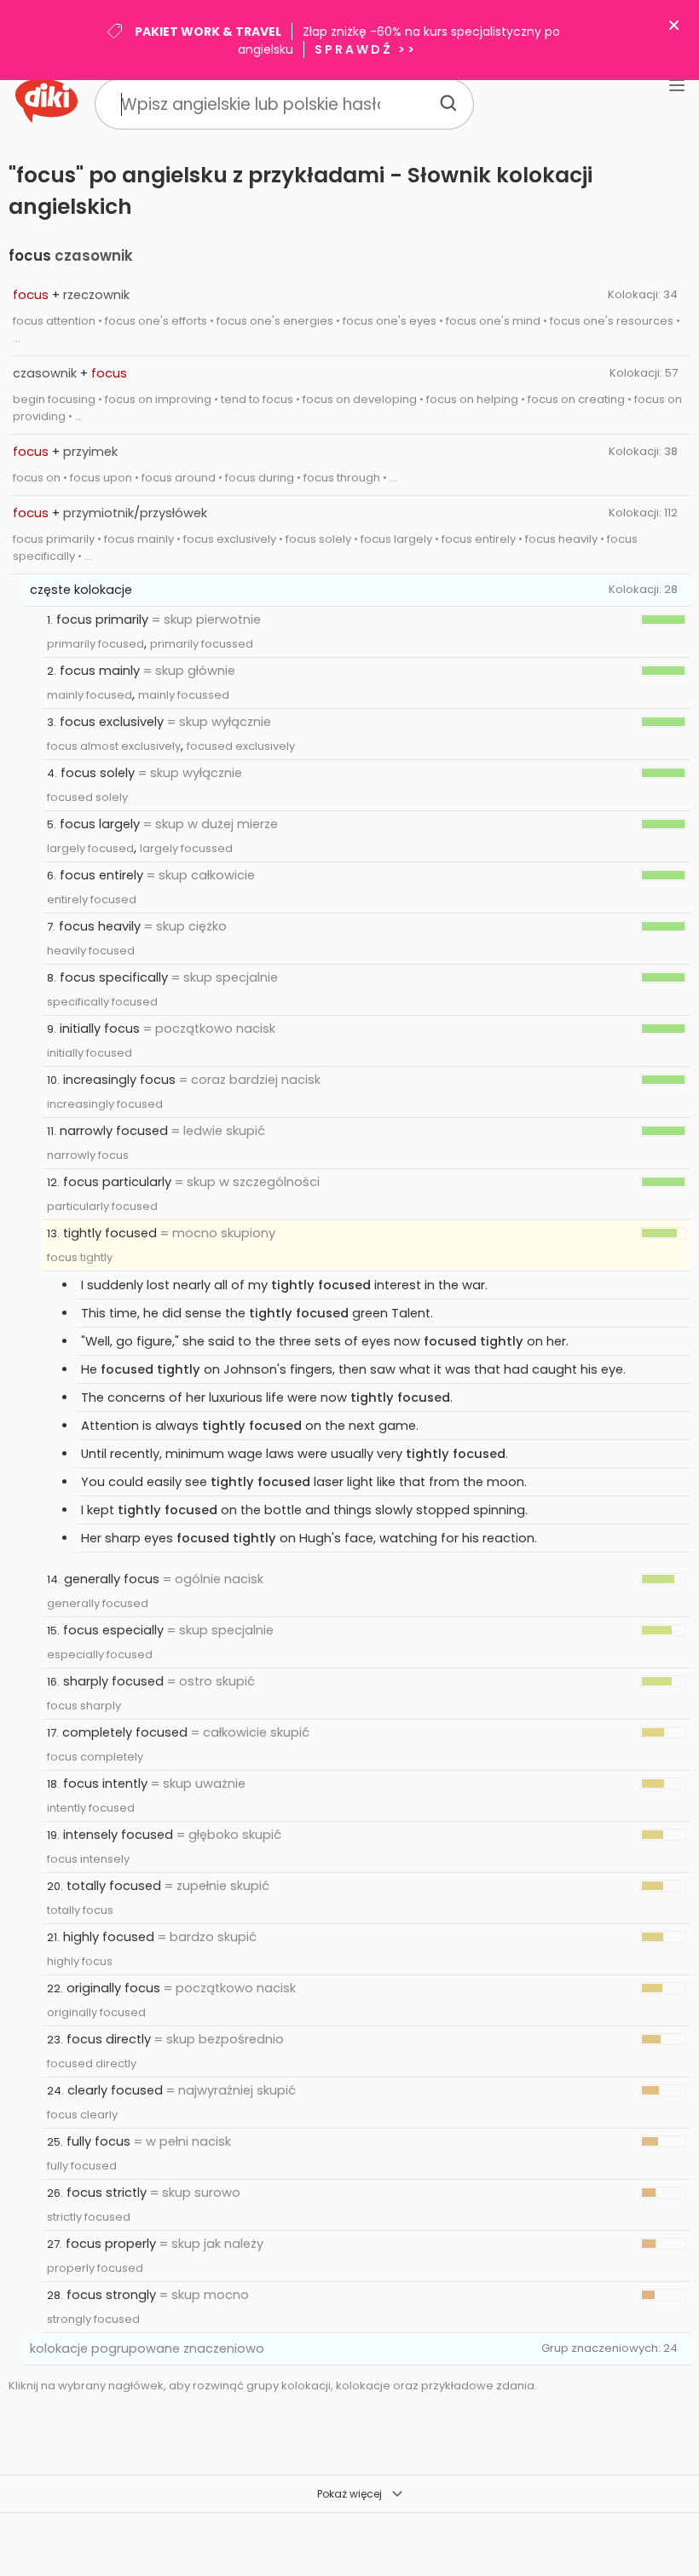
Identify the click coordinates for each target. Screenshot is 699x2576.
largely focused (90, 848)
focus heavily (100, 926)
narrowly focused (114, 1131)
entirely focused (92, 899)
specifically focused (102, 1002)
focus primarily (102, 620)
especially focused (100, 1654)
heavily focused (91, 951)
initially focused (90, 1053)
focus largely (100, 824)
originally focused (96, 2012)
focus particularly (117, 1182)
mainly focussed (184, 695)
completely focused (125, 1732)
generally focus (112, 1579)
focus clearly (82, 2115)
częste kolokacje (81, 590)
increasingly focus (119, 1080)
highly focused (109, 1937)
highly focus (80, 1961)
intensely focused (118, 1835)
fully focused (82, 2166)
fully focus (98, 2141)
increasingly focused (105, 1104)
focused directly (92, 2063)
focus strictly (107, 2193)
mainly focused (90, 695)
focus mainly (100, 671)
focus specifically (114, 977)
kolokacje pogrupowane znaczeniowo (147, 2348)
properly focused (95, 2268)
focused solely (87, 797)
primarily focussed (202, 644)
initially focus (100, 1029)
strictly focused (89, 2217)
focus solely (98, 773)
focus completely (95, 1757)
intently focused (91, 1808)
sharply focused (113, 1681)
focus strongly (111, 2295)
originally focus (113, 1988)
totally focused (114, 1886)
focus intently (105, 1784)
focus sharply (84, 1706)
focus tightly (80, 1257)
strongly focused (93, 2319)
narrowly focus (88, 1155)
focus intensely (88, 1859)
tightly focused (110, 1233)
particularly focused (102, 1206)
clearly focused (115, 2090)
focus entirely (101, 875)
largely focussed (186, 848)
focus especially (113, 1630)
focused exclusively (241, 746)
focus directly (109, 2039)
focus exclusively (112, 722)
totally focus (80, 1910)
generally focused (98, 1603)
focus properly (111, 2244)
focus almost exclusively (114, 746)
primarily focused (95, 644)
